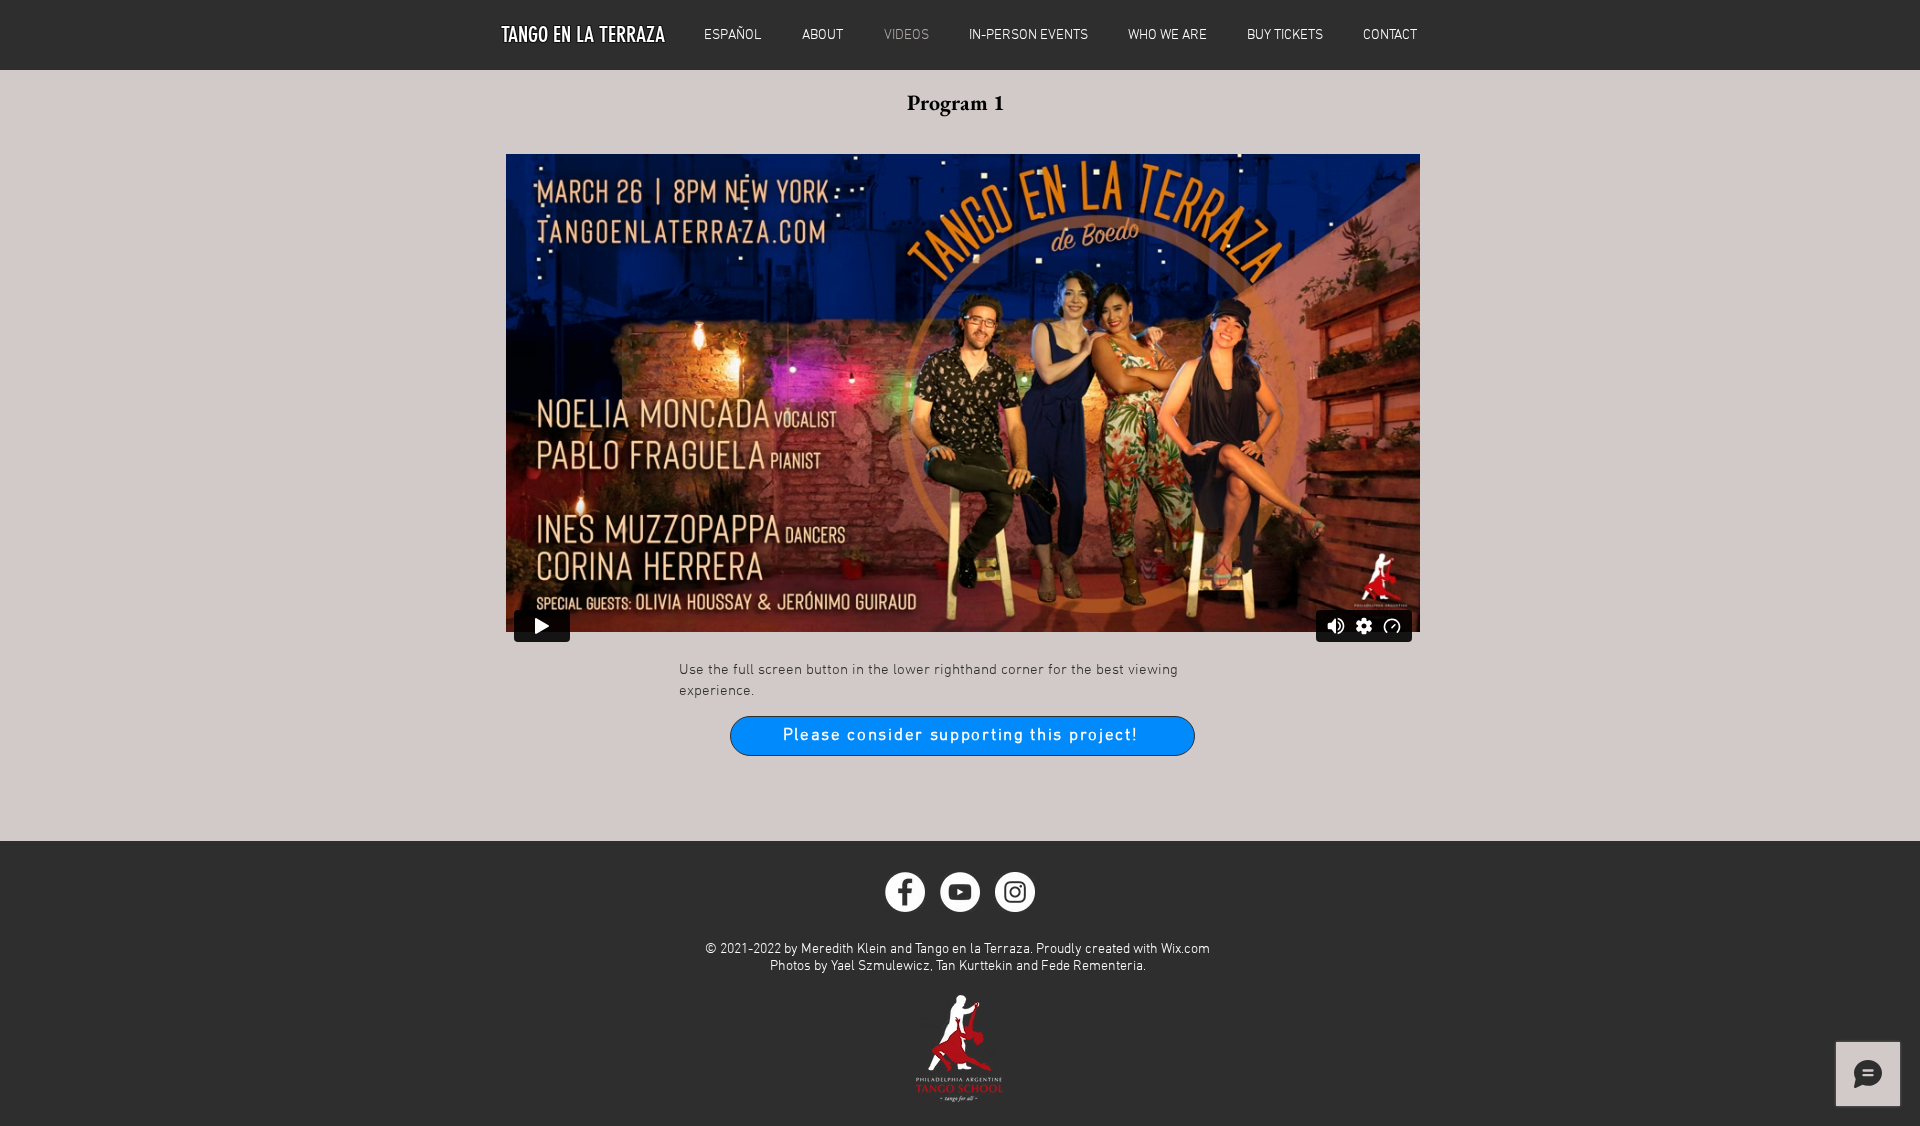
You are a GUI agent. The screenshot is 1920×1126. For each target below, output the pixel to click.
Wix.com (1185, 949)
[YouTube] (960, 892)
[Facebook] (905, 892)
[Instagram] (1015, 892)
